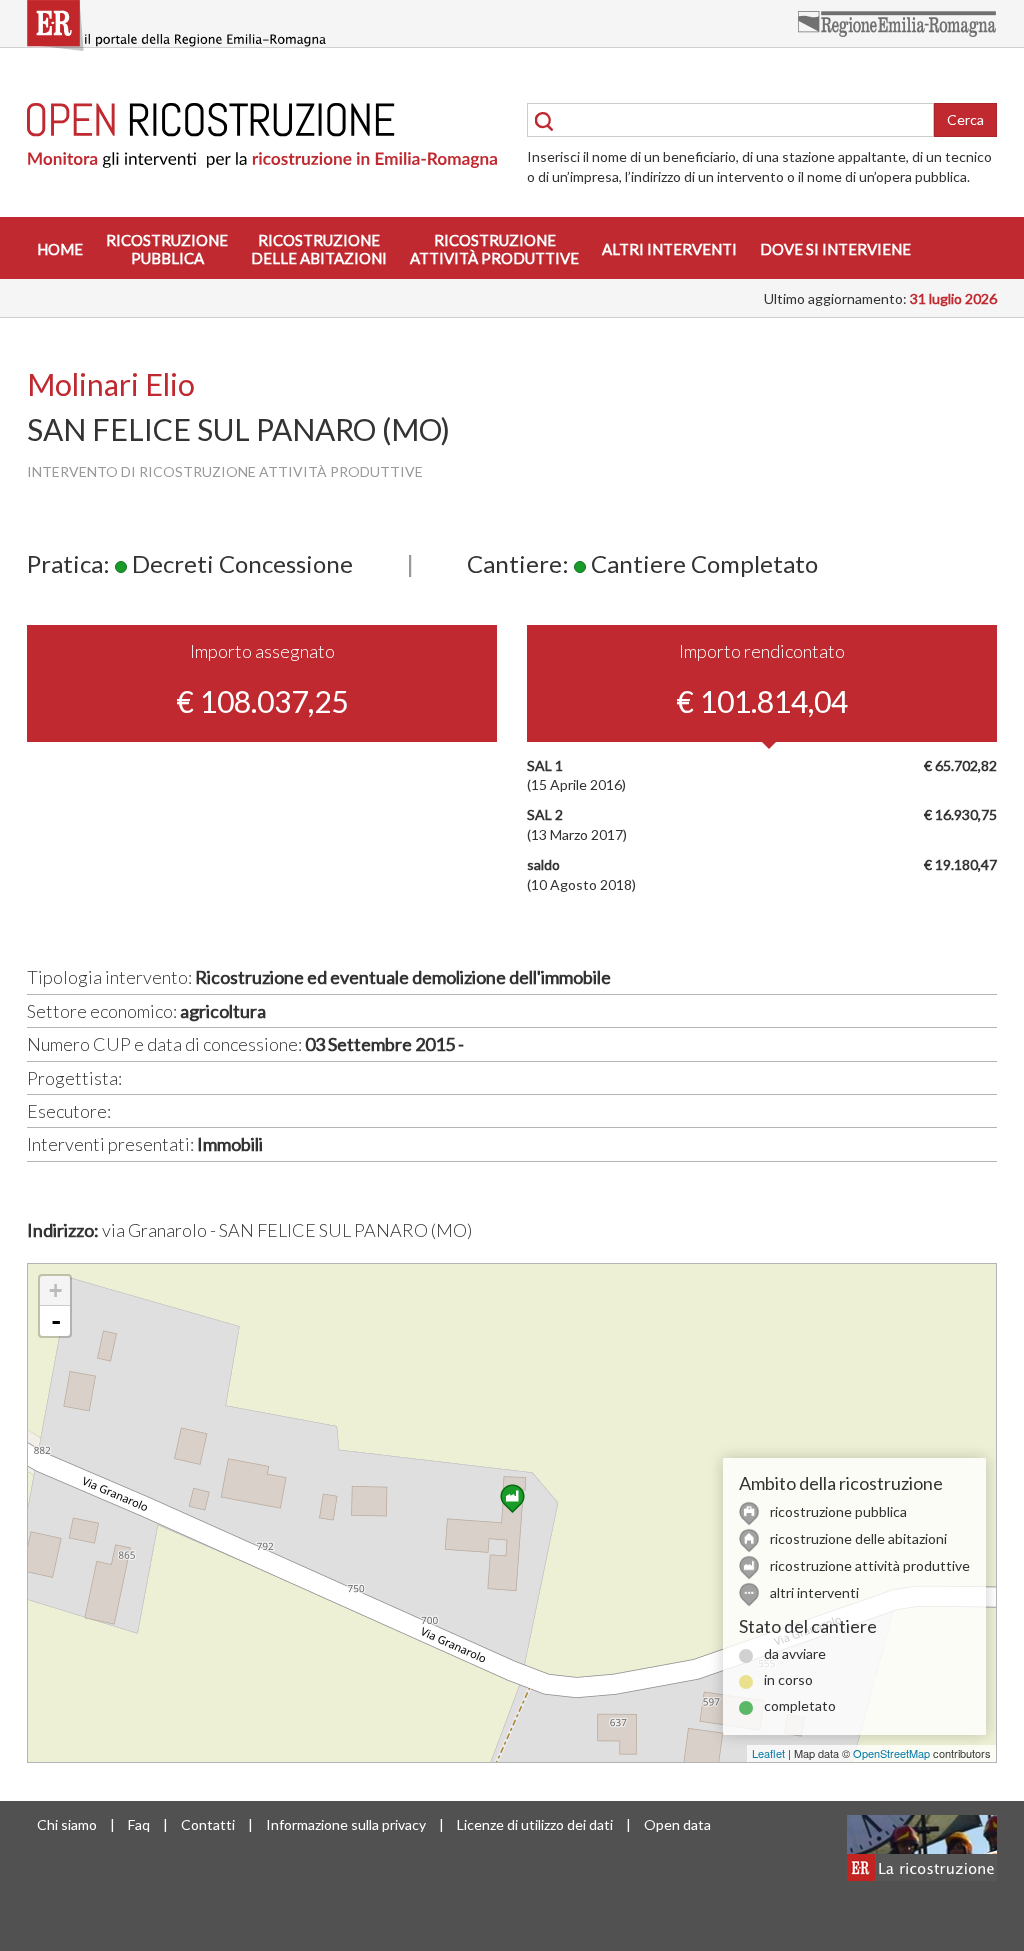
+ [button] (55, 1290)
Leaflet (768, 1753)
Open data (677, 1824)
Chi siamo (67, 1824)
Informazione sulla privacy (346, 1824)
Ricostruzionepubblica (167, 249)
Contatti (208, 1824)
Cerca (965, 119)
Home (60, 249)
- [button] (56, 1321)
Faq (139, 1824)
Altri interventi (669, 249)
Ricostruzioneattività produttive (494, 249)
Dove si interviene (835, 249)
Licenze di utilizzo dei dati (535, 1824)
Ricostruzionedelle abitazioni (319, 249)
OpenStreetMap (891, 1753)
